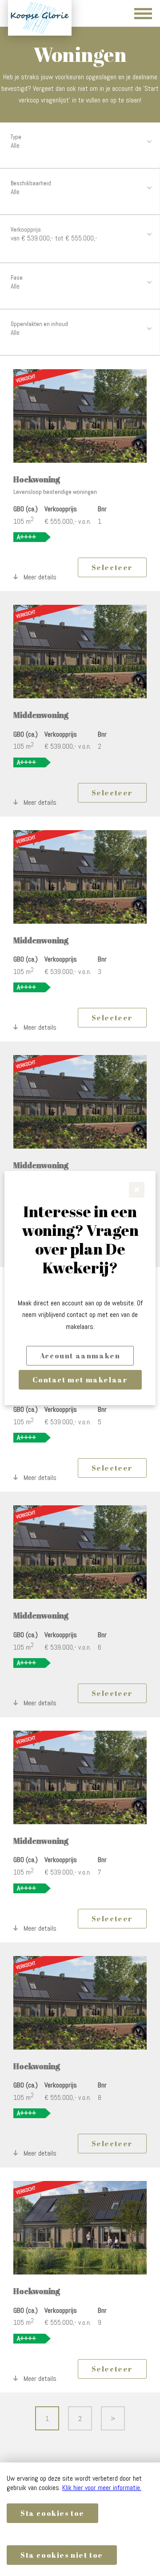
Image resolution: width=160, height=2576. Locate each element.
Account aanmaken (80, 1356)
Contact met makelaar (80, 1380)
